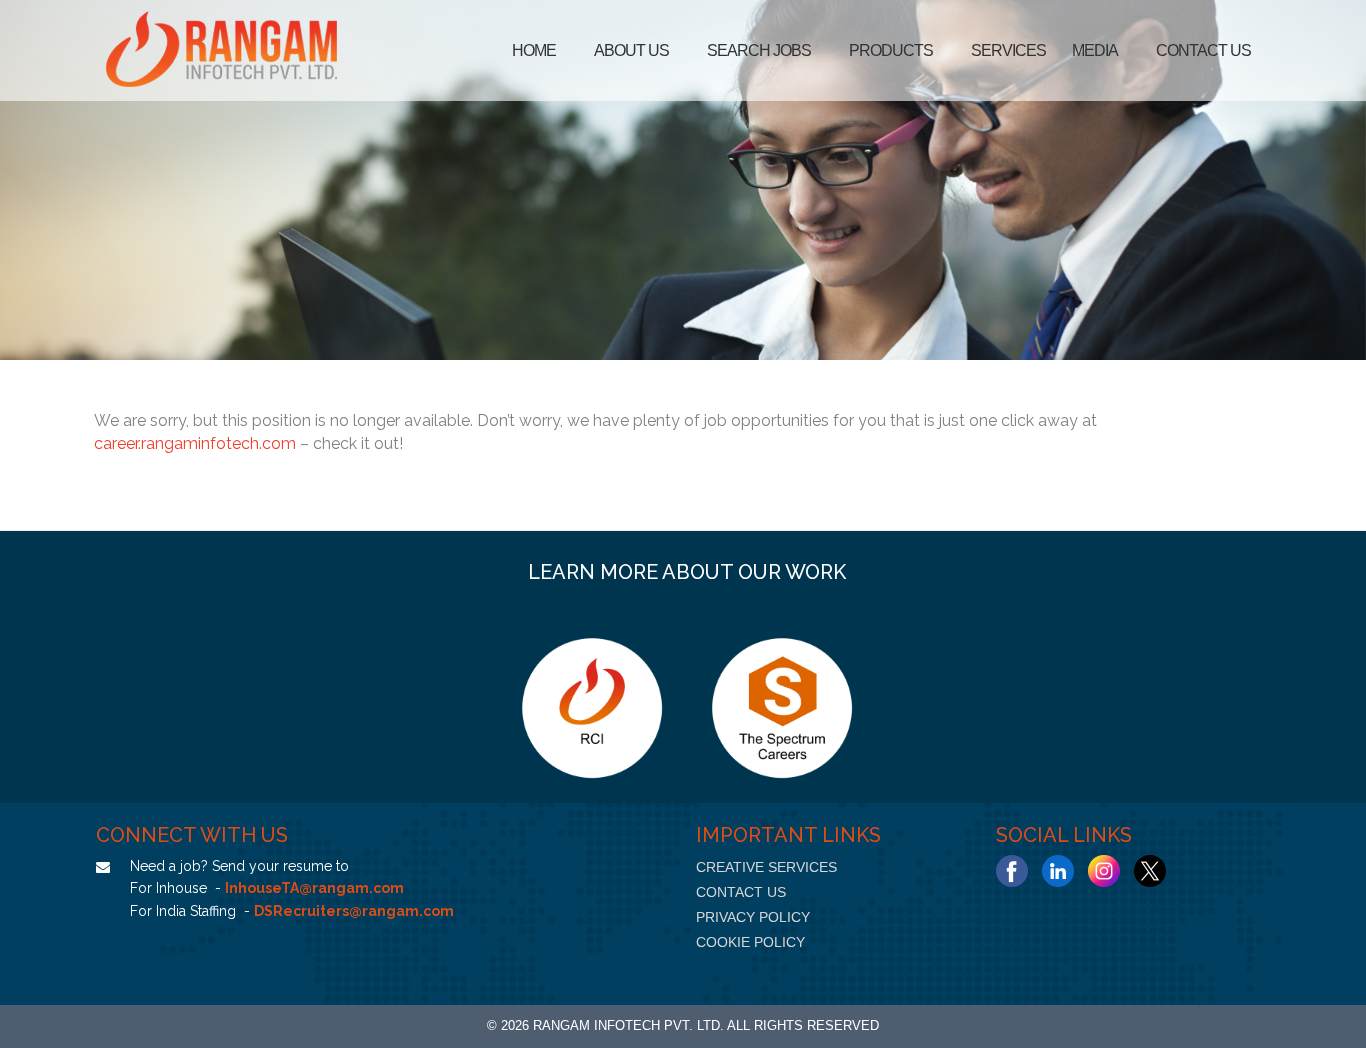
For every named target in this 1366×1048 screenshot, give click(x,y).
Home (534, 50)
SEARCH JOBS (759, 50)
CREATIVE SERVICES (766, 867)
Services (1008, 50)
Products (891, 50)
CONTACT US (741, 892)
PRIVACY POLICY (753, 917)
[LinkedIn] (1058, 871)
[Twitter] (1150, 871)
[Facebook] (1012, 871)
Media (1095, 50)
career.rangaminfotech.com (195, 443)
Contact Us (1203, 50)
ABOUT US (631, 50)
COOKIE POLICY (750, 942)
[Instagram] (1104, 871)
